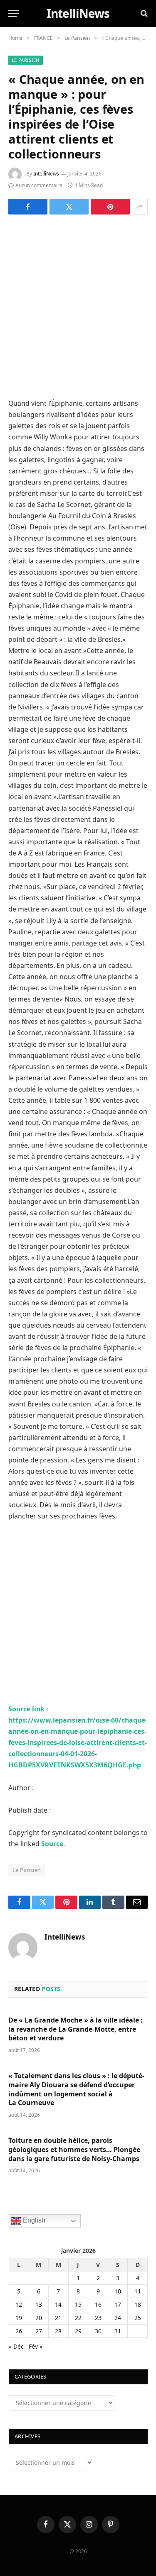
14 (58, 2304)
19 (19, 2318)
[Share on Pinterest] (110, 207)
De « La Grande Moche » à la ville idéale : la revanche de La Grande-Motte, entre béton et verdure (76, 2029)
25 (138, 2318)
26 (19, 2331)
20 (39, 2318)
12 (19, 2304)
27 (39, 2331)
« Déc (16, 2346)
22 (78, 2318)
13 (39, 2304)
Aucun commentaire (39, 185)
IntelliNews (46, 174)
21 (58, 2318)
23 (98, 2318)
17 (118, 2304)
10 (118, 2291)
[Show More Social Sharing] (140, 207)
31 (118, 2331)
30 (98, 2331)
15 (78, 2304)
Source (52, 1844)
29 (78, 2331)
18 (138, 2304)
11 (138, 2291)
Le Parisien (26, 60)
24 (118, 2318)
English (33, 2221)
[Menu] (14, 13)
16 (98, 2304)
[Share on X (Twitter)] (69, 207)
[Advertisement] (78, 306)
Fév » (36, 2346)
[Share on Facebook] (28, 207)
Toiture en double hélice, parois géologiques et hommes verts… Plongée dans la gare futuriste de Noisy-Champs (74, 2150)
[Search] (143, 13)
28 (58, 2331)
